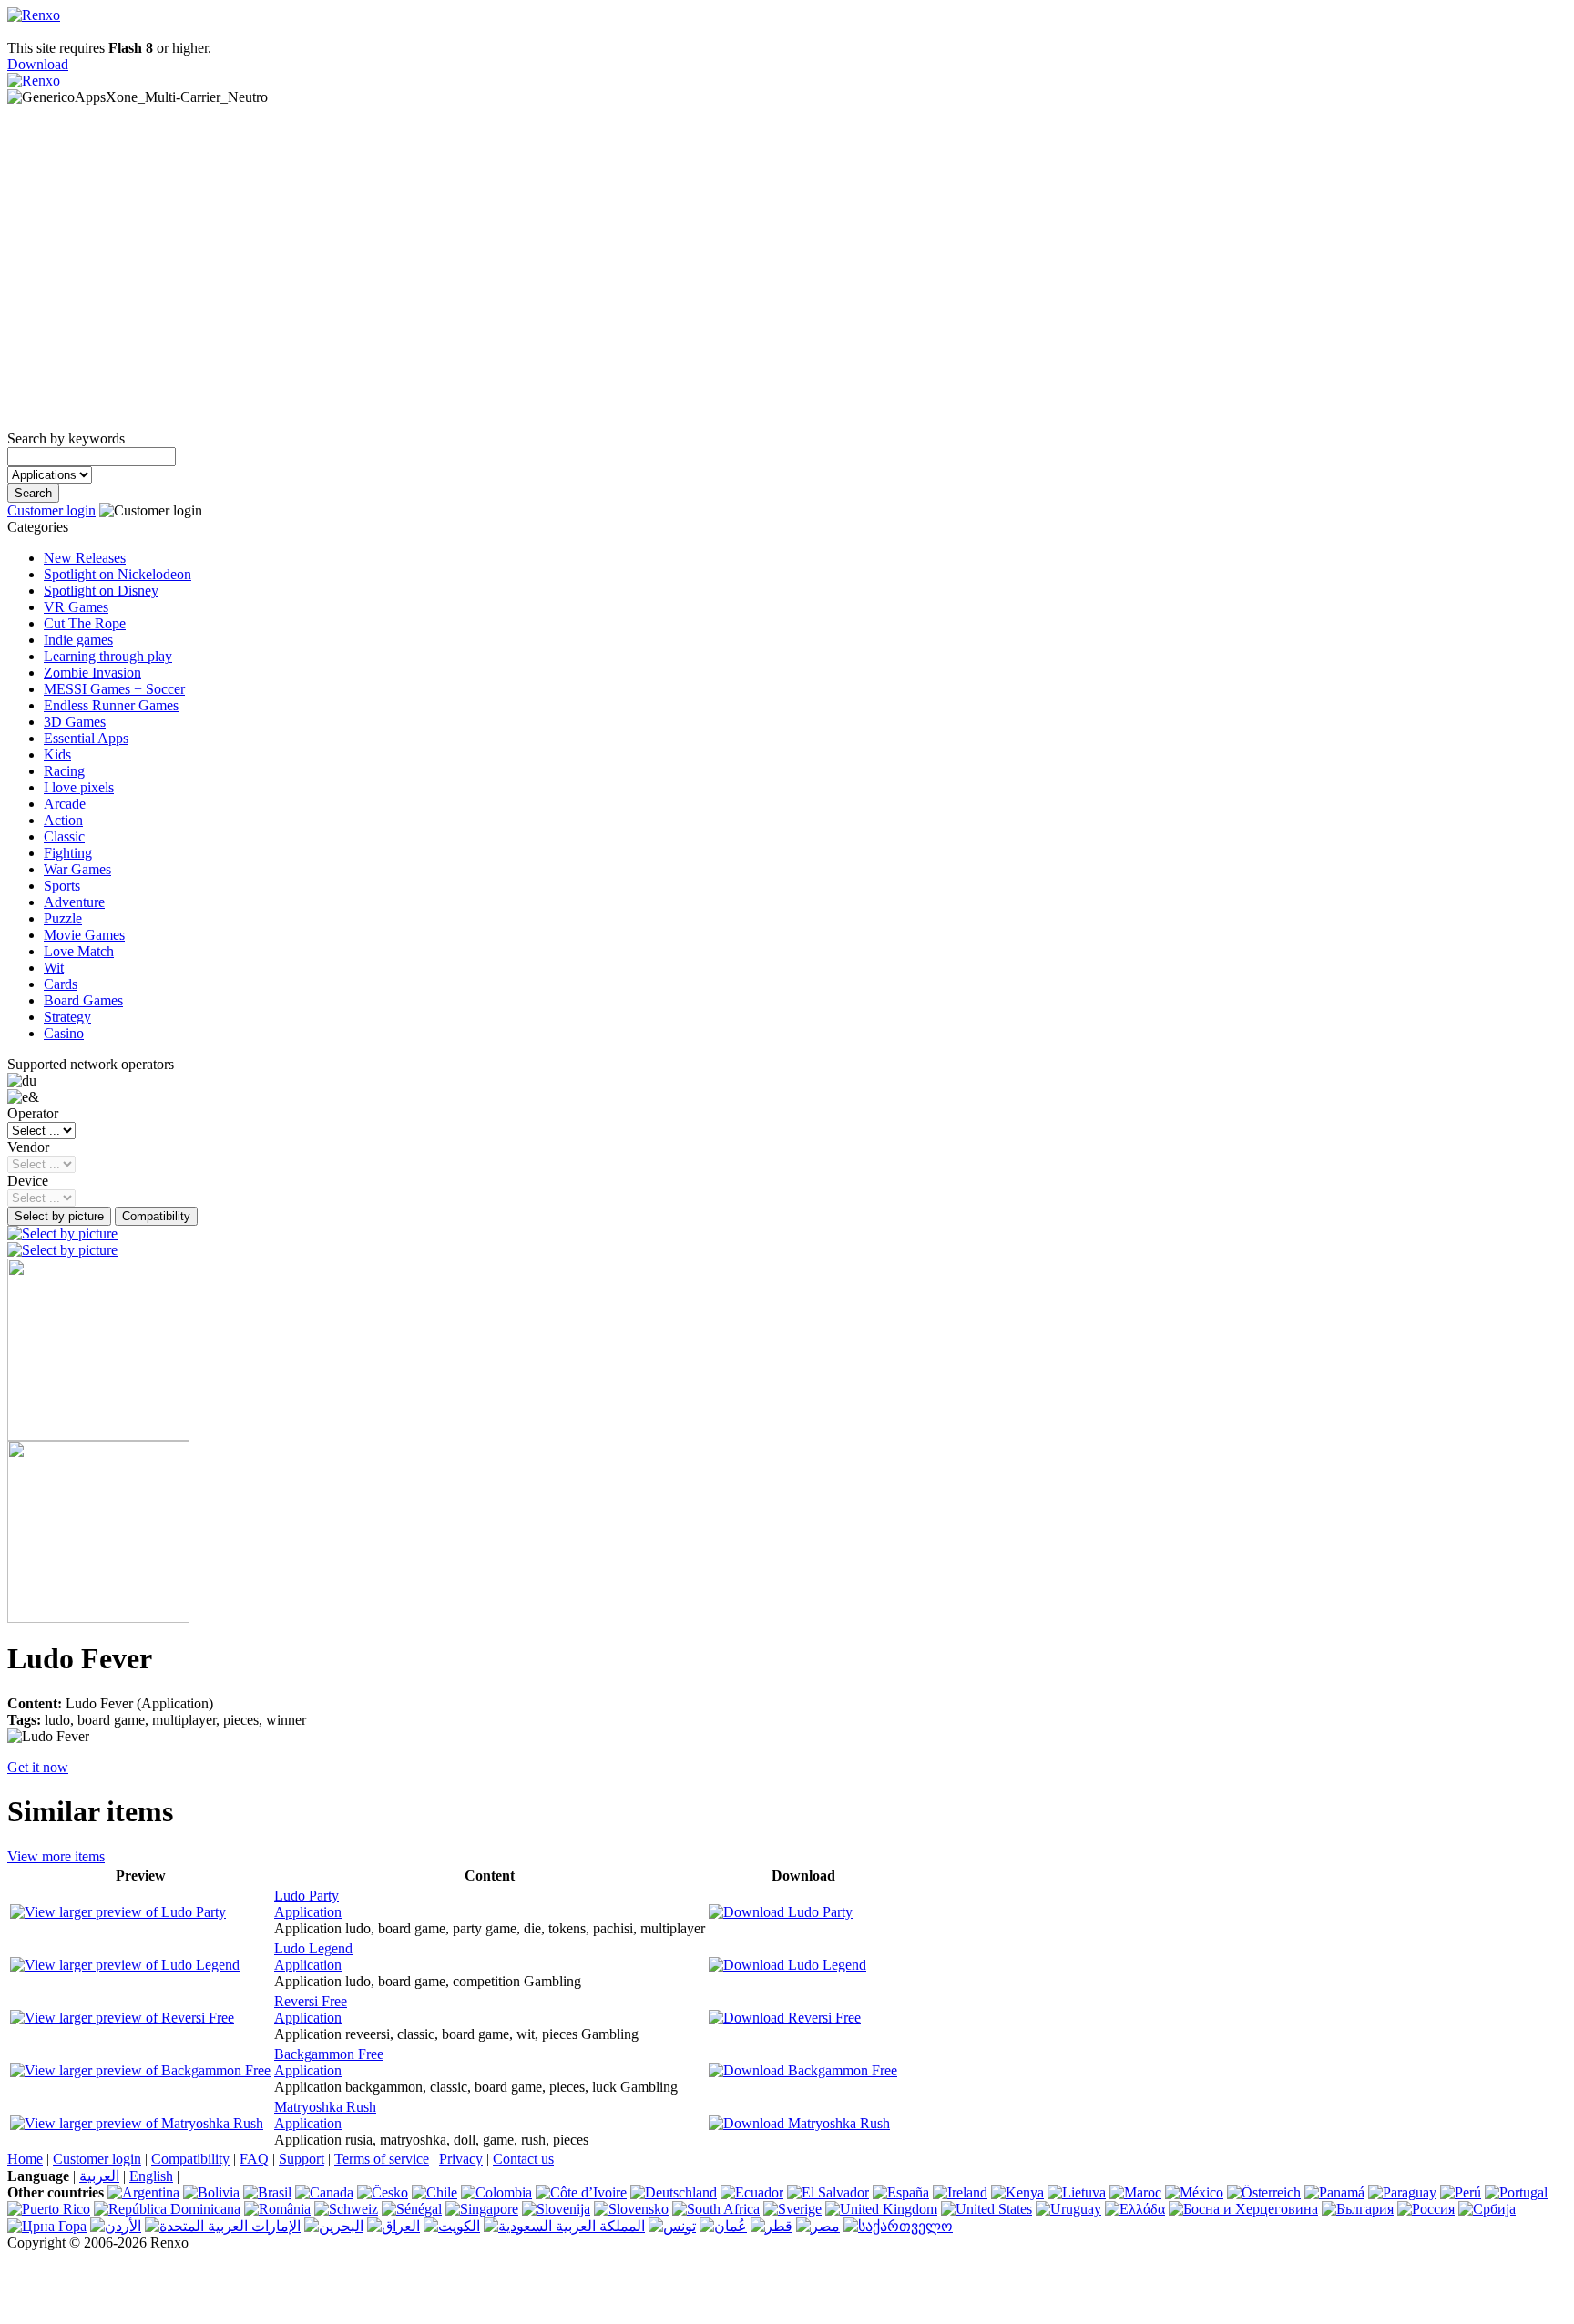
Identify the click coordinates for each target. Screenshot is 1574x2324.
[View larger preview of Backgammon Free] (140, 2070)
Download (38, 64)
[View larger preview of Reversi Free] (122, 2018)
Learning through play (108, 656)
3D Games (75, 722)
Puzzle (63, 918)
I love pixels (79, 787)
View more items (56, 1856)
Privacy (461, 2159)
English (151, 2176)
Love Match (79, 951)
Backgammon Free (329, 2054)
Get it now (38, 1767)
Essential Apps (86, 738)
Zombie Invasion (92, 673)
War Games (77, 869)
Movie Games (84, 935)
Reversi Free (311, 2001)
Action (63, 820)
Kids (57, 754)
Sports (62, 886)
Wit (54, 968)
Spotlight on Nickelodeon (118, 574)
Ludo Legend (313, 1948)
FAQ (254, 2159)
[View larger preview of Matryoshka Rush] (137, 2123)
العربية (99, 2176)
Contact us (523, 2159)
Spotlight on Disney (101, 591)
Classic (64, 836)
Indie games (78, 640)
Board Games (83, 1000)
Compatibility (190, 2159)
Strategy (67, 1017)
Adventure (74, 902)
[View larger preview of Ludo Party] (118, 1912)
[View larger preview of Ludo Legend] (125, 1965)
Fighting (68, 853)
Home (25, 2159)
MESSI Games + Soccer (114, 689)
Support (302, 2159)
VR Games (76, 607)
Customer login (51, 510)
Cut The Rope (85, 623)
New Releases (85, 558)
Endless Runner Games (111, 705)
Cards (61, 984)
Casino (64, 1033)
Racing (64, 771)
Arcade (65, 804)
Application (308, 1912)
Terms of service (382, 2159)
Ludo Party (307, 1896)
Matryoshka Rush (325, 2107)
